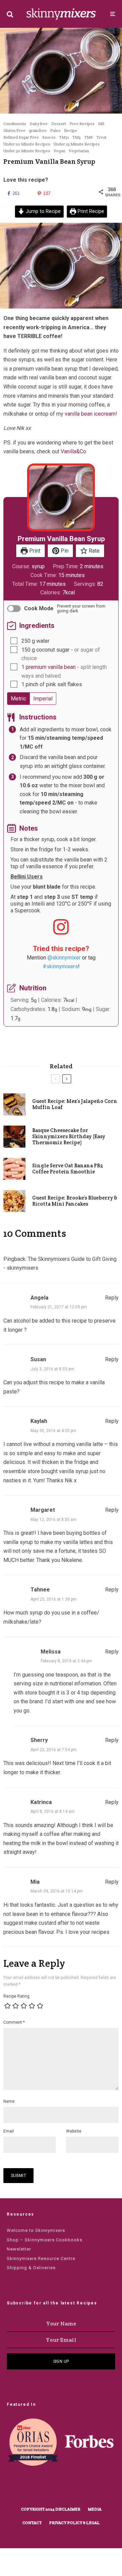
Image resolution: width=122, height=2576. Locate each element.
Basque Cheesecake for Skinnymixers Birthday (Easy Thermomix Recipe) (69, 1136)
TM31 (64, 137)
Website (74, 2131)
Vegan (59, 151)
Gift (101, 124)
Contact (32, 2523)
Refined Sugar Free (21, 137)
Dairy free (39, 124)
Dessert (59, 124)
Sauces (49, 137)
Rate (94, 551)
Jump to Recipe (43, 211)
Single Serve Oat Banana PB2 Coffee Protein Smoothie (68, 1169)
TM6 (88, 137)
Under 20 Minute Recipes (27, 144)
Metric (18, 699)
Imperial (43, 699)
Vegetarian (79, 151)
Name (9, 2101)
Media (95, 2509)
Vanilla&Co (73, 451)
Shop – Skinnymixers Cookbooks (45, 2240)
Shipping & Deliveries (31, 2268)
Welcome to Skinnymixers (36, 2230)
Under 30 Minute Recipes (27, 151)
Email (9, 2131)
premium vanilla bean (51, 667)
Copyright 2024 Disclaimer (51, 2509)
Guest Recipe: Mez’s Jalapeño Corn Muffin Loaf (75, 1104)
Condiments (15, 124)
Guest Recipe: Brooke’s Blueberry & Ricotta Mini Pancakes (75, 1201)
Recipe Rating (16, 1996)
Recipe (71, 130)
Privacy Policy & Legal (74, 2523)
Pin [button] (64, 551)
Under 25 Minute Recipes (77, 144)
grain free (38, 130)
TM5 (76, 137)
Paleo (55, 130)
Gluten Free (14, 130)
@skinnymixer (64, 958)
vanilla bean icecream (90, 414)
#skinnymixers (60, 966)
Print (34, 551)
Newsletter (19, 2249)
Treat (101, 137)
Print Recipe (90, 211)
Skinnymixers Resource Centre (41, 2258)
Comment (14, 2022)
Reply (112, 1298)
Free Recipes (82, 124)
